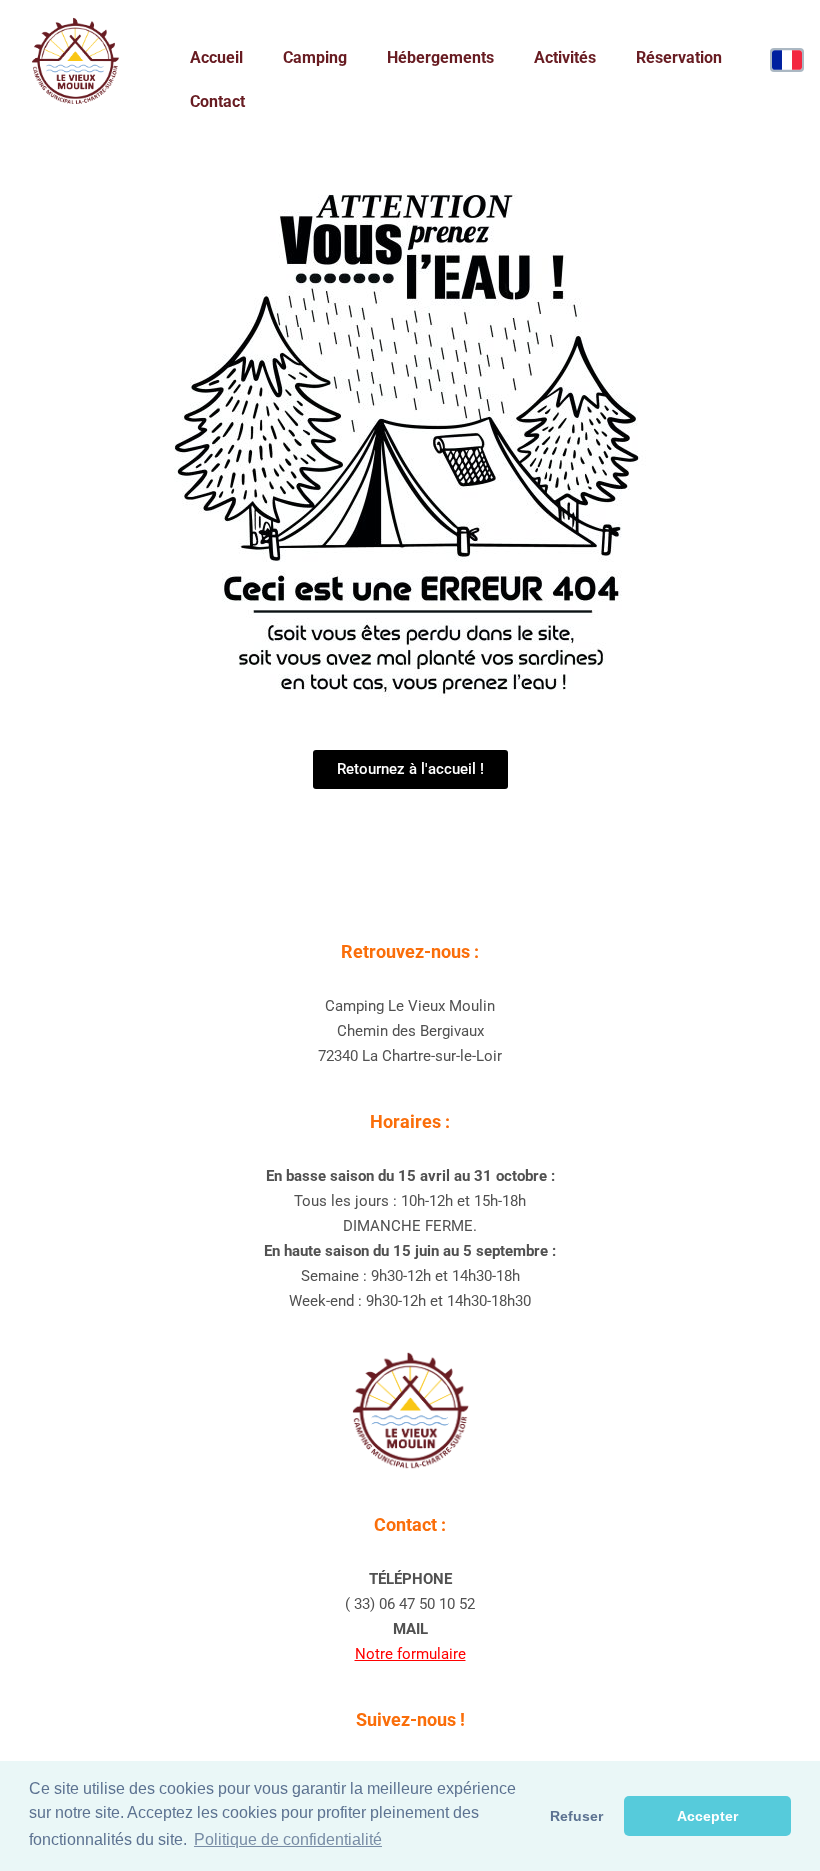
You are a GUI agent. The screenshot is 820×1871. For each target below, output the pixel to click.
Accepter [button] (707, 1816)
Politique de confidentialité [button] (288, 1839)
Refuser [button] (576, 1816)
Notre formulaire (410, 1654)
